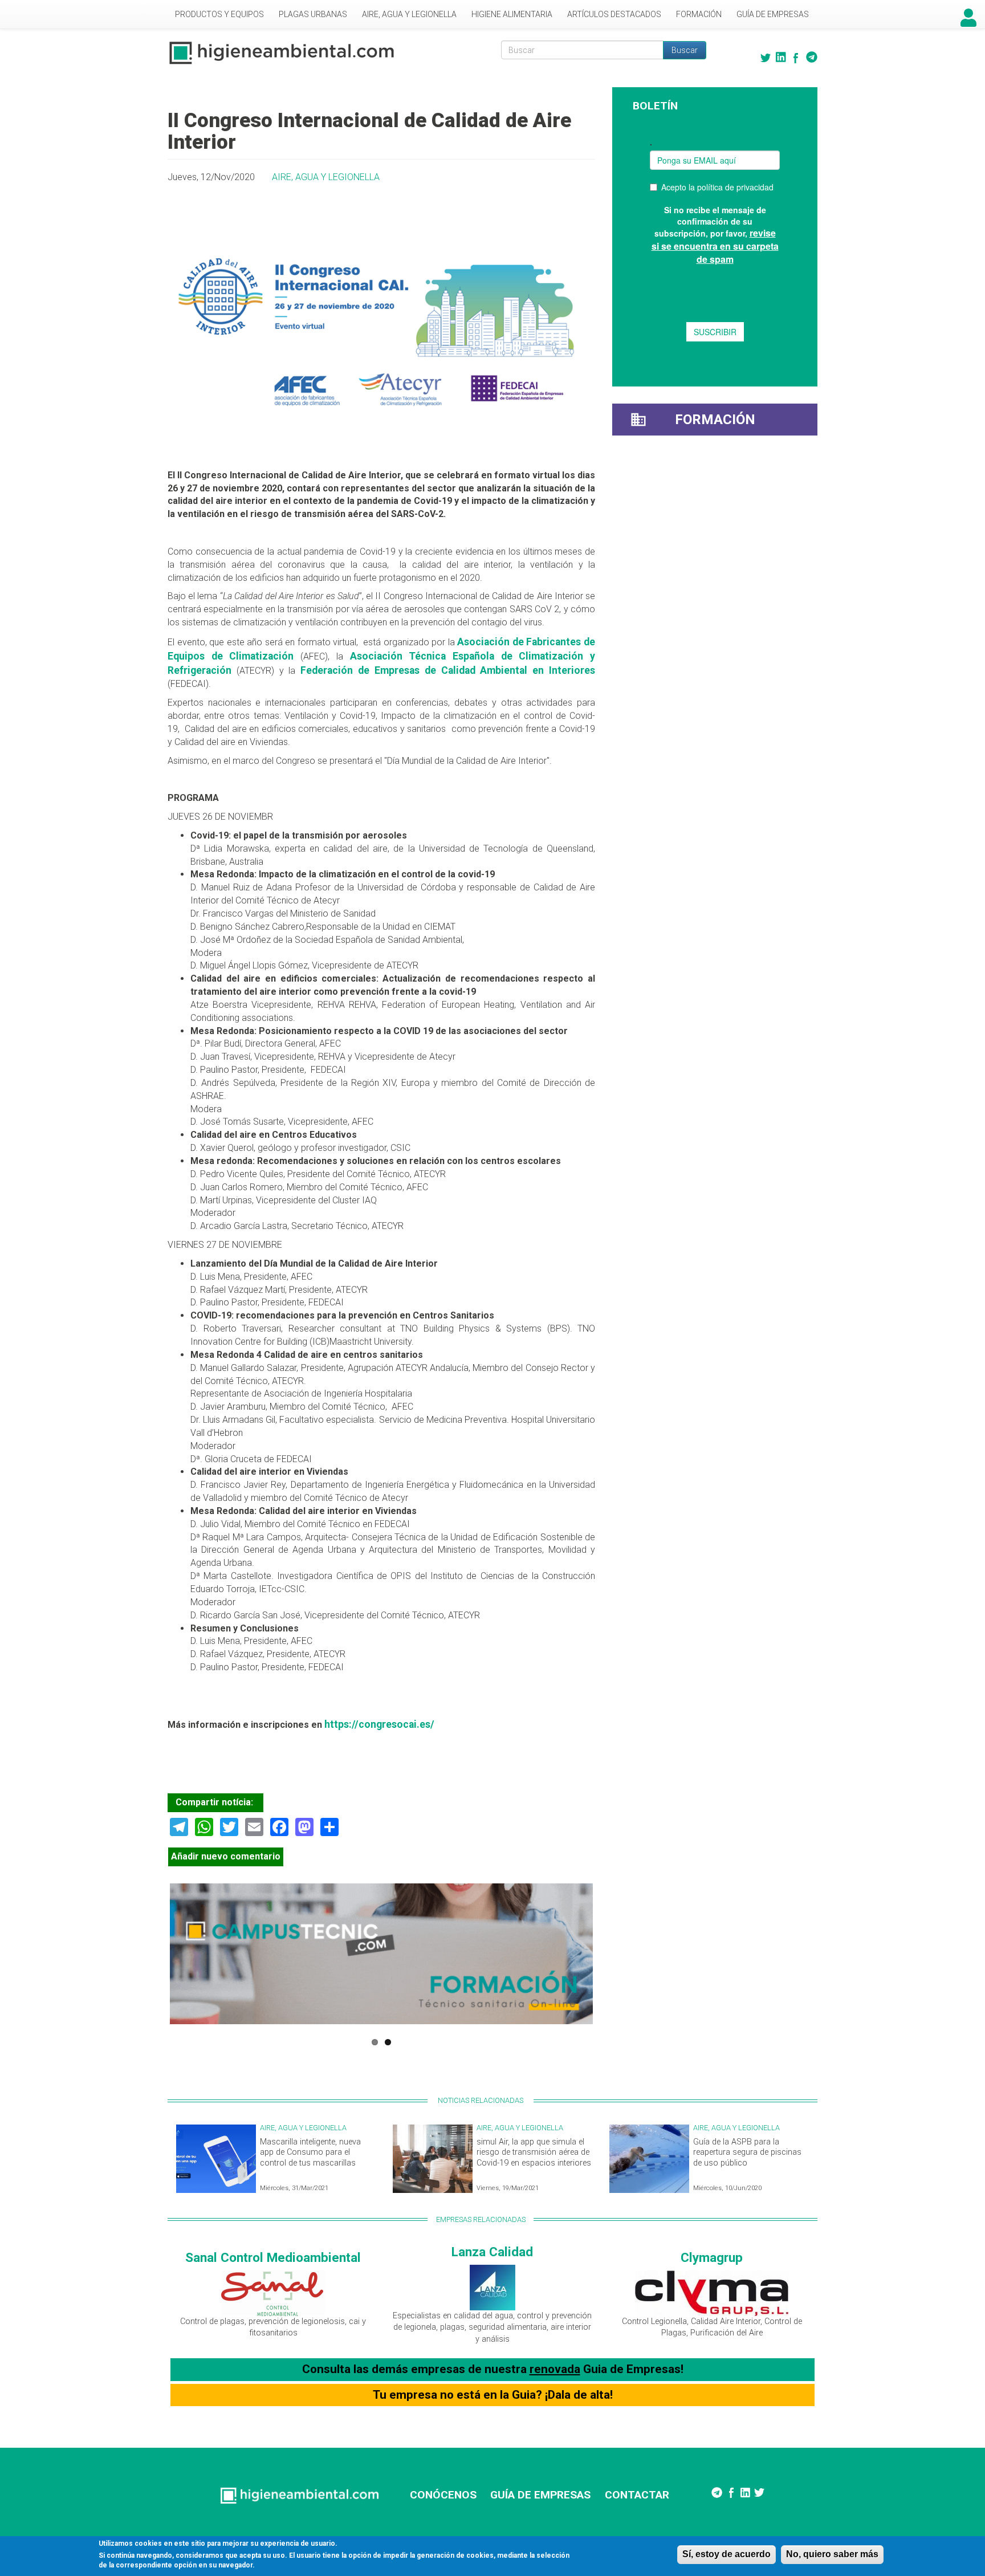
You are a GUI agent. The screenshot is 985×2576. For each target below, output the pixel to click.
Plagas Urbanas (313, 14)
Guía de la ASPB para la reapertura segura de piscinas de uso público (747, 2152)
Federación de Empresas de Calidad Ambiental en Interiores (448, 670)
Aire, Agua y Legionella (409, 14)
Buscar (685, 50)
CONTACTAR (637, 2495)
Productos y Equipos (219, 14)
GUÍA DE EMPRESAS (540, 2495)
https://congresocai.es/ (379, 1724)
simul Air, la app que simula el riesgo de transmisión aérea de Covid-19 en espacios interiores (534, 2152)
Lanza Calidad (492, 2252)
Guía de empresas (773, 14)
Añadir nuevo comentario (226, 1856)
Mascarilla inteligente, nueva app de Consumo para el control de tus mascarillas (310, 2152)
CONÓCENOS (443, 2495)
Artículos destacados (614, 14)
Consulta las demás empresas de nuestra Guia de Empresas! (493, 2369)
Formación (699, 14)
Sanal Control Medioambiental (273, 2257)
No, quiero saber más (832, 2554)
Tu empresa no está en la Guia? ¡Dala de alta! (493, 2395)
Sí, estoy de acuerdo (726, 2554)
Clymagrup (712, 2257)
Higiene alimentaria (512, 14)
